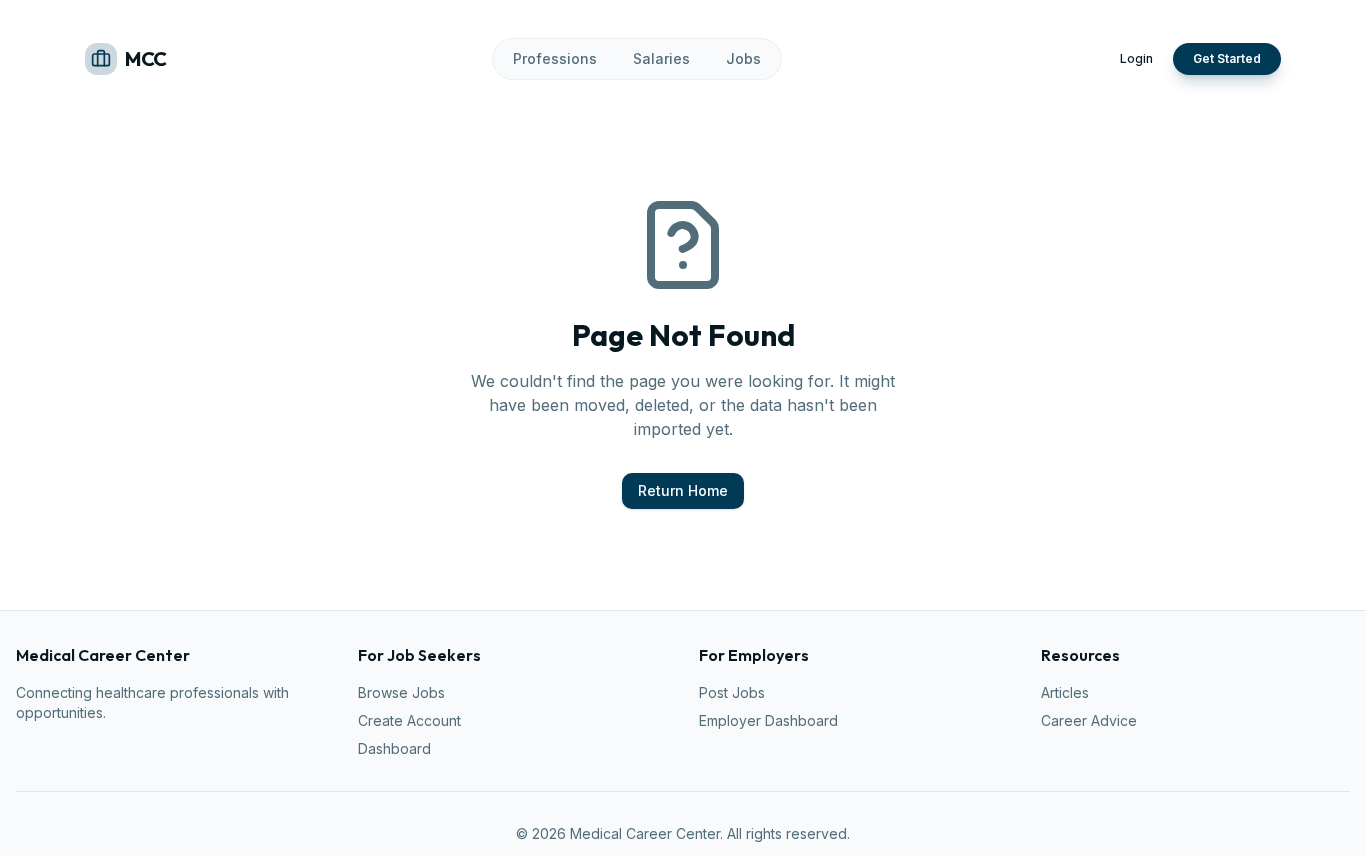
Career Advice (1089, 720)
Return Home (683, 490)
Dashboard (394, 748)
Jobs (743, 58)
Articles (1065, 692)
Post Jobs (732, 692)
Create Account (409, 720)
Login (1136, 58)
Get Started (1227, 58)
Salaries (661, 58)
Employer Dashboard (768, 720)
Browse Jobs (401, 692)
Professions (555, 58)
